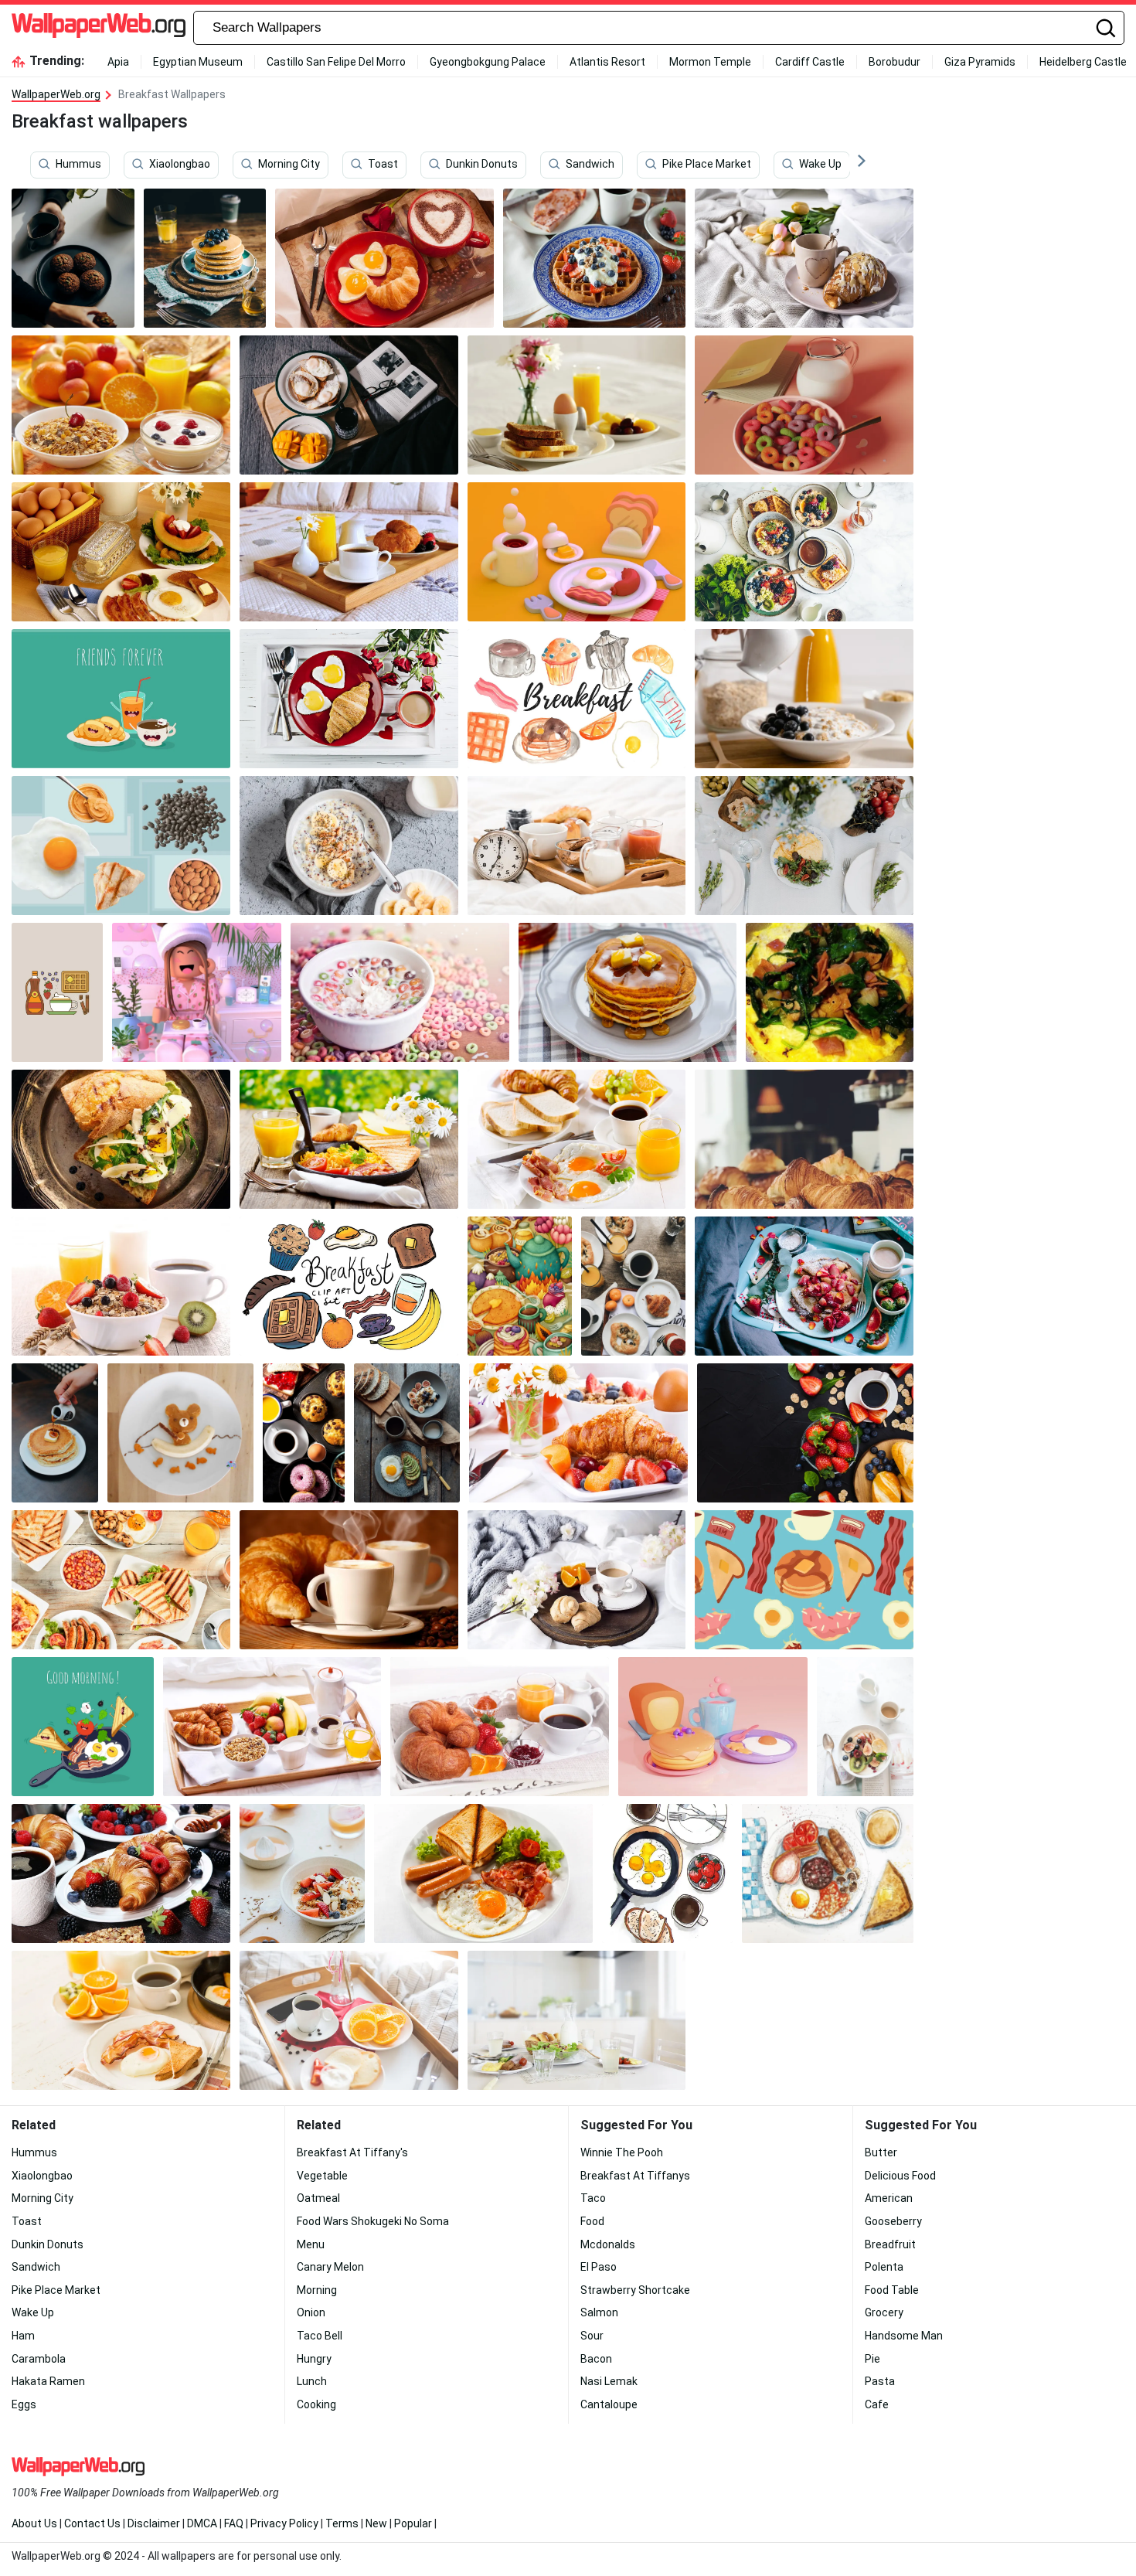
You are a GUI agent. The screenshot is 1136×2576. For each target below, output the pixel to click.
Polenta (884, 2267)
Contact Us (92, 2523)
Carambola (39, 2359)
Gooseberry (893, 2221)
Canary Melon (330, 2267)
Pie (872, 2359)
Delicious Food (900, 2176)
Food (592, 2221)
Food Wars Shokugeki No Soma (373, 2221)
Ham (23, 2336)
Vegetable (322, 2176)
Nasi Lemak (609, 2381)
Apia (118, 62)
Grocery (884, 2312)
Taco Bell (320, 2336)
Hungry (314, 2359)
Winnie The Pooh (622, 2152)
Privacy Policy (284, 2523)
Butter (881, 2152)
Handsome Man (904, 2336)
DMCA (202, 2523)
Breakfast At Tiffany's (352, 2152)
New (376, 2523)
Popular (413, 2523)
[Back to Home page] (99, 28)
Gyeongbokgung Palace (488, 62)
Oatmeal (318, 2198)
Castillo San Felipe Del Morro (336, 62)
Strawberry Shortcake (635, 2290)
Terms (342, 2523)
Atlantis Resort (607, 62)
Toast (383, 165)
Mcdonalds (608, 2244)
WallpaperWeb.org (56, 94)
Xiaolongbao (180, 165)
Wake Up (820, 165)
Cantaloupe (609, 2404)
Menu (311, 2244)
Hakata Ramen (48, 2381)
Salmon (599, 2312)
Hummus (78, 165)
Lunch (312, 2381)
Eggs (24, 2404)
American (889, 2198)
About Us (34, 2523)
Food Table (892, 2290)
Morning (317, 2290)
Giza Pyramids (980, 62)
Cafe (877, 2404)
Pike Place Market (707, 165)
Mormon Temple (710, 62)
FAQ (234, 2523)
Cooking (316, 2404)
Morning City (289, 165)
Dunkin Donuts (482, 165)
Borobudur (895, 62)
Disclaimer (154, 2523)
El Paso (599, 2267)
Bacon (596, 2359)
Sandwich (590, 165)
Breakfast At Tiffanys (635, 2176)
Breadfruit (890, 2244)
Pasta (880, 2381)
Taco (593, 2198)
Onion (311, 2312)
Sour (592, 2336)
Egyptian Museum (198, 62)
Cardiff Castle (810, 62)
